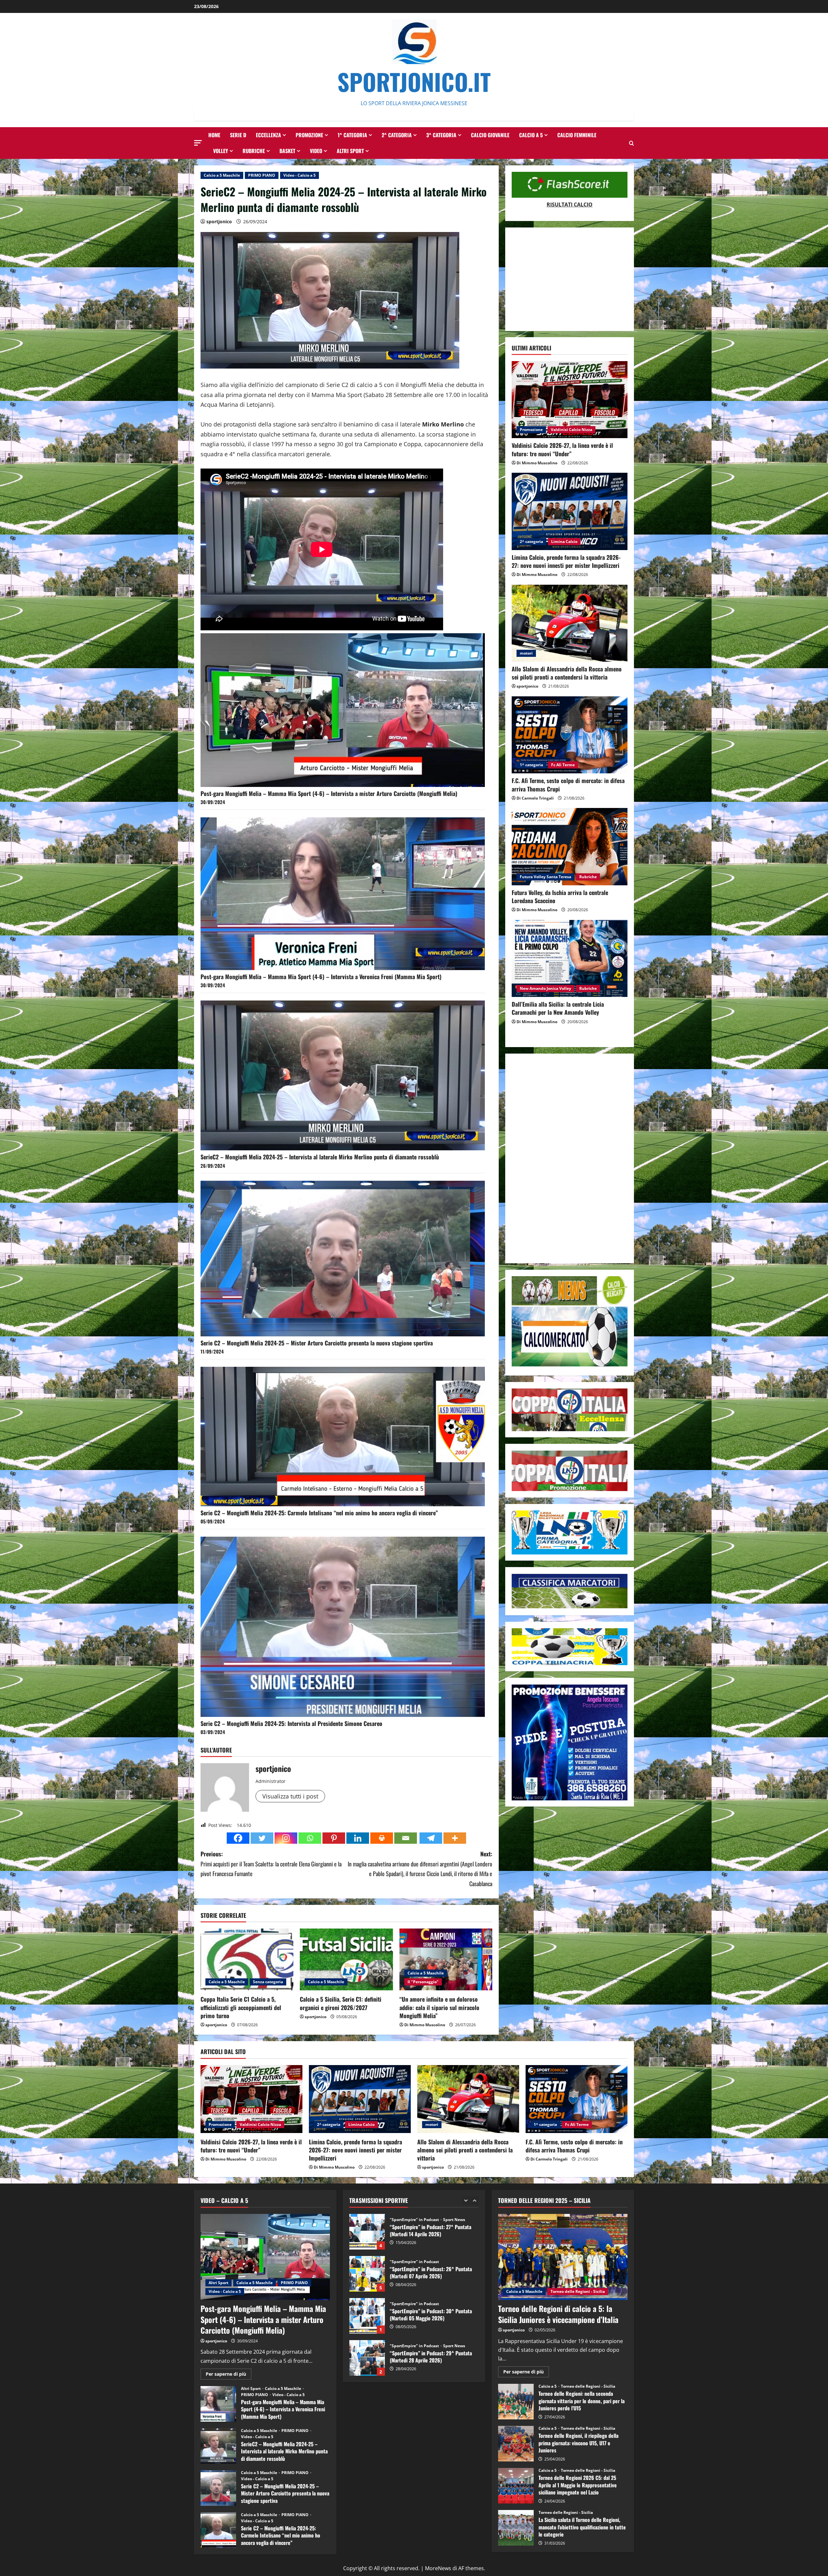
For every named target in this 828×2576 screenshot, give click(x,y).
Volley (221, 151)
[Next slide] (475, 2200)
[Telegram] (431, 1838)
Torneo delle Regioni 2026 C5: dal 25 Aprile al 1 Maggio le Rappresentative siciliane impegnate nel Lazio (516, 2486)
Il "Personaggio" (423, 1982)
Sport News (454, 2220)
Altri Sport (350, 151)
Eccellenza (268, 135)
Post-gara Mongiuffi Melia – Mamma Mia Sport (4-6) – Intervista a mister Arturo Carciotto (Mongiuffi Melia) (329, 793)
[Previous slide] (466, 2200)
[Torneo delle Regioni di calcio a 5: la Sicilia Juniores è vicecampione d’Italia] (563, 2257)
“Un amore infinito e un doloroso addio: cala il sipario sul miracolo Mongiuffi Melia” (439, 2007)
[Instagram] (286, 1838)
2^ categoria (397, 135)
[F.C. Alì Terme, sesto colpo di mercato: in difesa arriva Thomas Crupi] (570, 735)
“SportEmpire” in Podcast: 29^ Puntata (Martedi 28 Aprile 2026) (367, 2232)
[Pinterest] (334, 1838)
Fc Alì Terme (563, 765)
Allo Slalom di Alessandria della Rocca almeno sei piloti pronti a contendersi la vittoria (567, 673)
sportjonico (219, 221)
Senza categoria (268, 1982)
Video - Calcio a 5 (300, 175)
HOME (214, 135)
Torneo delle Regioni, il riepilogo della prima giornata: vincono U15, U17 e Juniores (516, 2444)
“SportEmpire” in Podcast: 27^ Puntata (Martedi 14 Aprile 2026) (367, 2316)
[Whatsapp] (310, 1838)
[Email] (406, 1838)
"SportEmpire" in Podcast (415, 2220)
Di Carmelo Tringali (535, 798)
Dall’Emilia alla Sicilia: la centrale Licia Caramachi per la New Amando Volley (558, 1008)
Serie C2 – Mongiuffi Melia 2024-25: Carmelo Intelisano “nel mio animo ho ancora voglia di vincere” (319, 1513)
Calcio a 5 (531, 135)
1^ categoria (352, 135)
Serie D (238, 135)
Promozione (309, 135)
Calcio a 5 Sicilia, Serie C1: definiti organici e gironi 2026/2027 (341, 2003)
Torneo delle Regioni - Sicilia (578, 2291)
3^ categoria (441, 135)
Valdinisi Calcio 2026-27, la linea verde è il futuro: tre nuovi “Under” (562, 449)
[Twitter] (262, 1838)
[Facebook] (238, 1838)
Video (316, 151)
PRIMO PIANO (262, 175)
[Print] (382, 1838)
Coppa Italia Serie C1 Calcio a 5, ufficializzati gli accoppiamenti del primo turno (241, 2007)
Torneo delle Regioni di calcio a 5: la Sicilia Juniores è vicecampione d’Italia (558, 2314)
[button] (198, 143)
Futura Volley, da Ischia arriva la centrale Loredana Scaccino (560, 896)
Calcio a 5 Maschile (222, 175)
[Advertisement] (570, 279)
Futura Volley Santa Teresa (545, 877)
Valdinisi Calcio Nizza (572, 430)
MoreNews (438, 2568)
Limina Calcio (564, 542)
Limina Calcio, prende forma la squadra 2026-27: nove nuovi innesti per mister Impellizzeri (566, 561)
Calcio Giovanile (490, 135)
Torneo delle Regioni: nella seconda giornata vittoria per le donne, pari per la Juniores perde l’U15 (516, 2402)
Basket (287, 151)
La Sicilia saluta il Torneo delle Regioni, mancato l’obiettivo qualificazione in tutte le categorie (516, 2528)
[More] (455, 1838)
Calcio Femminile (577, 135)
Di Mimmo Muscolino (425, 2025)
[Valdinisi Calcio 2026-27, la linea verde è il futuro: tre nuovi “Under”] (570, 400)
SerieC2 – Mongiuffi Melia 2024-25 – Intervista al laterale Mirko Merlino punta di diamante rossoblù (320, 1157)
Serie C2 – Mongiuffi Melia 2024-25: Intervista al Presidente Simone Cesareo (291, 1723)
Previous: (271, 1864)
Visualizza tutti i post (290, 1796)
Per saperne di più (229, 2375)
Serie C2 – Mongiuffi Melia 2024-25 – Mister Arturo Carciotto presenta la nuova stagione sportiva (317, 1343)
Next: (420, 1869)
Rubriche (254, 151)
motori (526, 653)
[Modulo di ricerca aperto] (632, 143)
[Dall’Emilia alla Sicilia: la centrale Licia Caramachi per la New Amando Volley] (570, 959)
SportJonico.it (414, 81)
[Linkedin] (358, 1838)
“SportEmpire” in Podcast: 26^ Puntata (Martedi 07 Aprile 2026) (367, 2358)
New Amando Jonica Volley (545, 989)
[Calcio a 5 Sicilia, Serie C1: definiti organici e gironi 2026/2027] (346, 1960)
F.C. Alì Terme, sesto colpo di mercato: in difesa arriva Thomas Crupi (568, 785)
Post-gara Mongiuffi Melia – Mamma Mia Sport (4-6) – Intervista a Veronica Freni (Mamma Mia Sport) (321, 977)
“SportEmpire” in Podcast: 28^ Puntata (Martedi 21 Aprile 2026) (367, 2274)
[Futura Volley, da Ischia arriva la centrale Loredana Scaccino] (570, 847)
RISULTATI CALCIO (570, 205)
